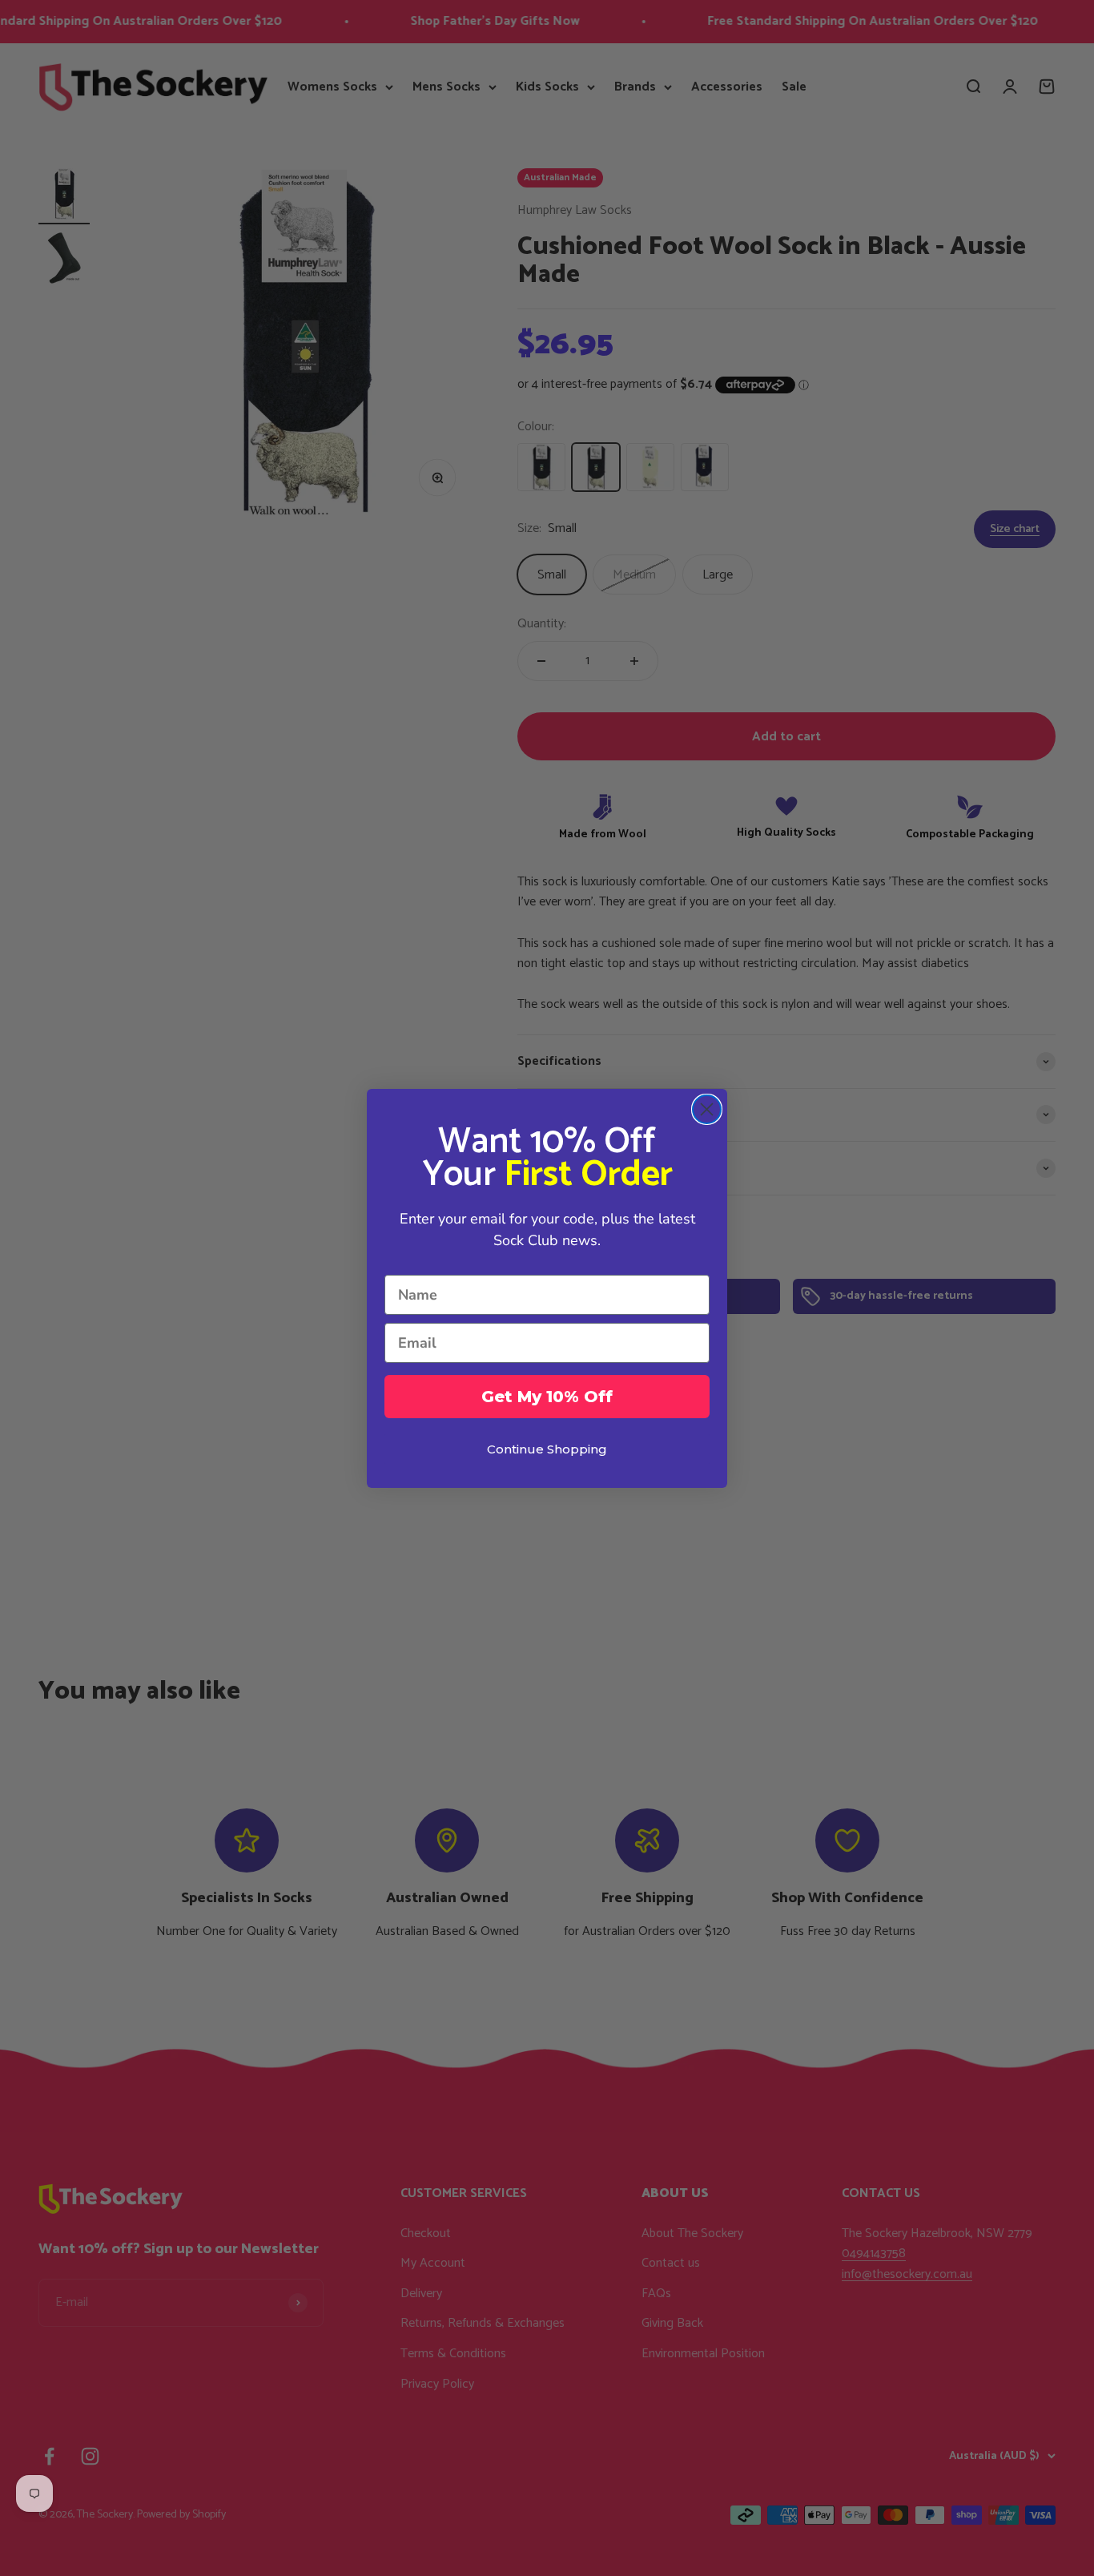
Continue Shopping (547, 1449)
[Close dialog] (707, 1109)
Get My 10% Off (547, 1397)
